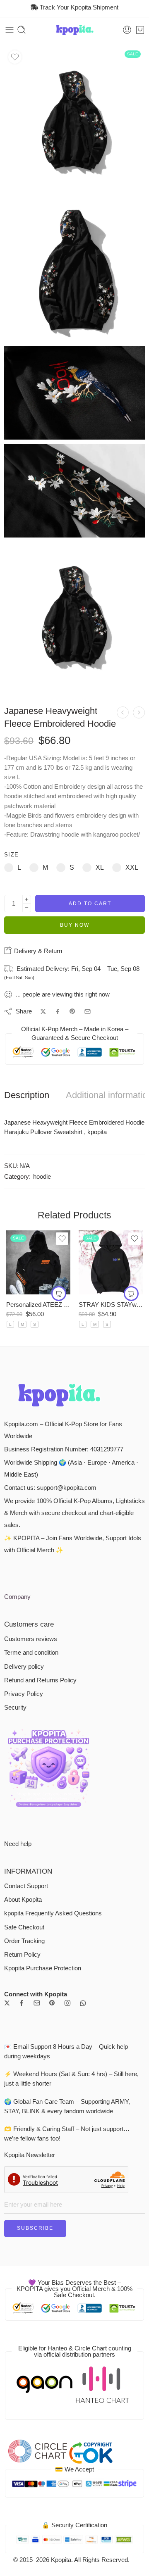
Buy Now (75, 925)
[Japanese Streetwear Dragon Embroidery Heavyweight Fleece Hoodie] (123, 712)
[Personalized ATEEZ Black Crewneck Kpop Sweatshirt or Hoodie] (38, 1262)
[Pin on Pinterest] (72, 1011)
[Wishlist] (15, 57)
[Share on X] (43, 1012)
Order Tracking (24, 1941)
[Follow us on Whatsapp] (83, 2003)
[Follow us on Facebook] (22, 2003)
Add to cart (90, 904)
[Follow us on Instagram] (67, 2003)
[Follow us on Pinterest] (52, 2003)
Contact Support (26, 1886)
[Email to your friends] (88, 1012)
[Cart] (140, 30)
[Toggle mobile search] (22, 30)
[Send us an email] (37, 2003)
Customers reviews (31, 1639)
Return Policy (22, 1955)
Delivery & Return (37, 951)
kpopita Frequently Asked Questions (53, 1913)
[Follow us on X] (7, 2003)
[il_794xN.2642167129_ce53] (74, 393)
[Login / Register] (127, 30)
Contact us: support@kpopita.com (50, 1488)
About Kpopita (23, 1900)
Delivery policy (24, 1667)
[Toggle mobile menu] (10, 30)
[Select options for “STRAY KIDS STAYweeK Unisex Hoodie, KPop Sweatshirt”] (131, 1294)
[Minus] (27, 908)
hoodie (42, 1177)
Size (11, 855)
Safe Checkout (24, 1927)
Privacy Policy (24, 1694)
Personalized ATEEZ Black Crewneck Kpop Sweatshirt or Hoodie (38, 1305)
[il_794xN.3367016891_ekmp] (74, 122)
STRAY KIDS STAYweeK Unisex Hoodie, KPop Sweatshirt (111, 1305)
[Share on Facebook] (58, 1012)
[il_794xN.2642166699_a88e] (74, 272)
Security (15, 1708)
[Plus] (27, 899)
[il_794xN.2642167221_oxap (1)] (74, 491)
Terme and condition (31, 1653)
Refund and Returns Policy (40, 1680)
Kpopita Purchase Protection (43, 1968)
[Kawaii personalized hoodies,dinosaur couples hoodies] (139, 712)
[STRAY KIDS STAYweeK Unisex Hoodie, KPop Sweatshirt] (111, 1262)
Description (27, 1095)
